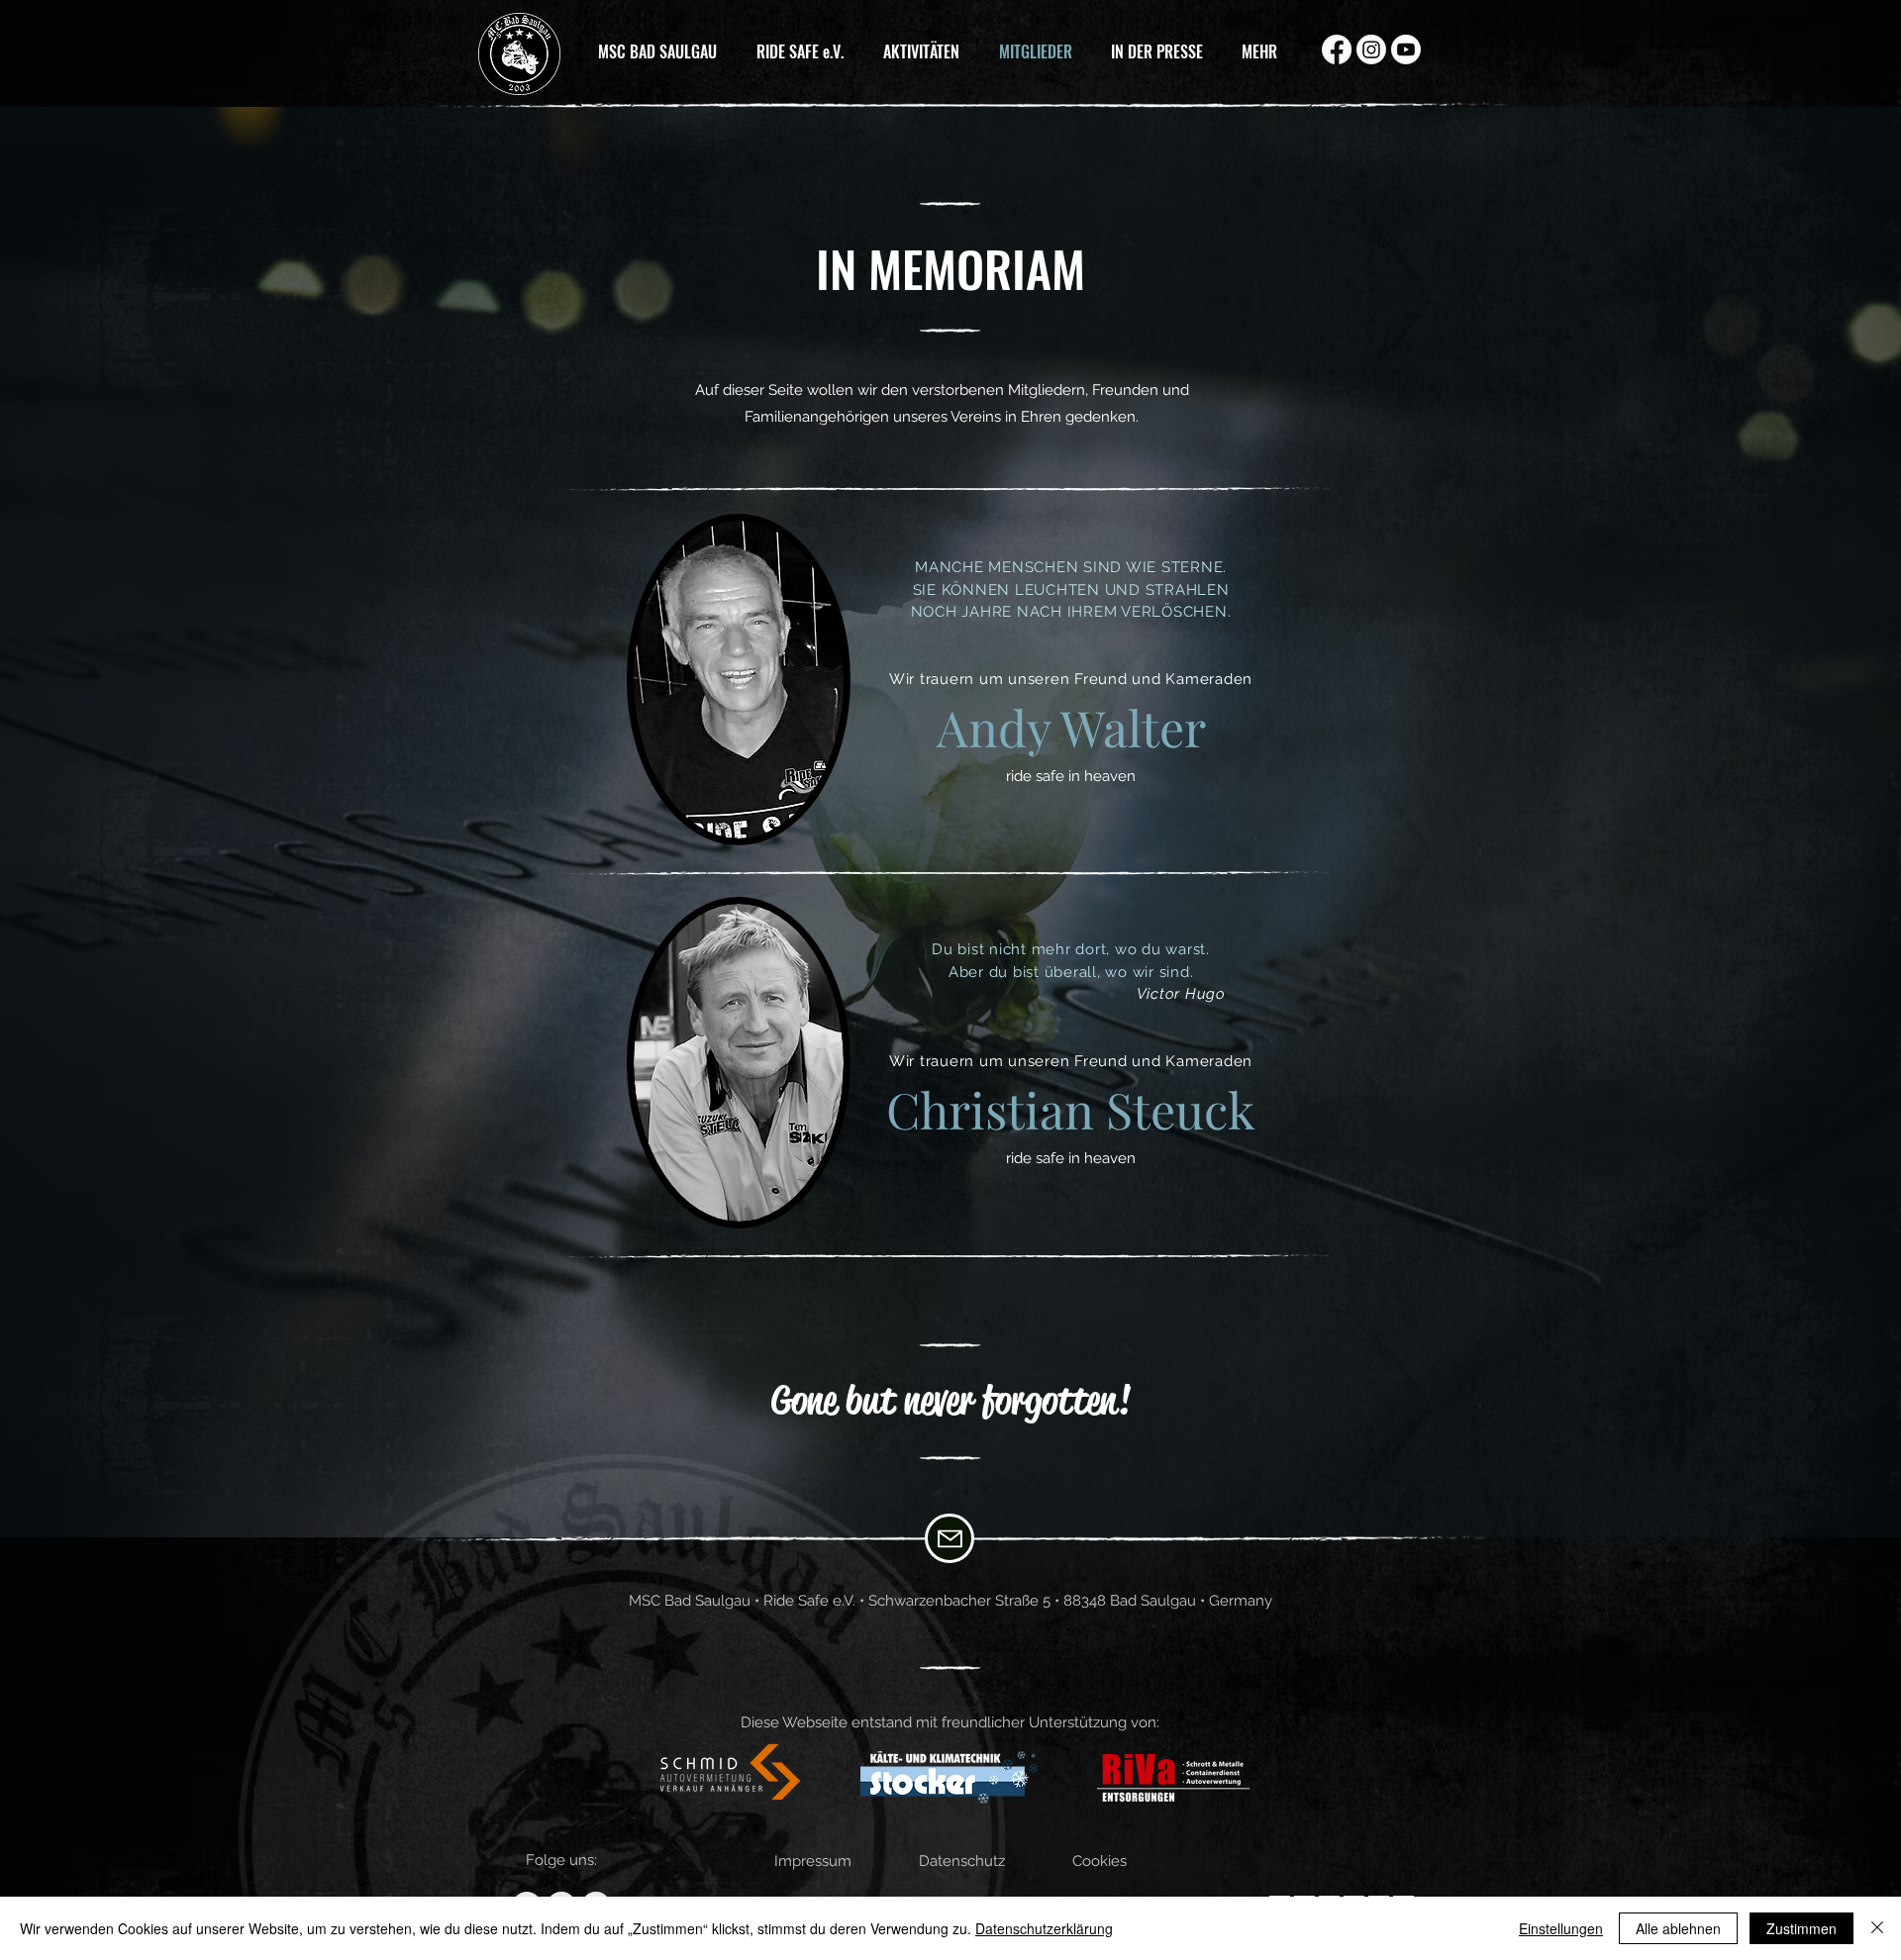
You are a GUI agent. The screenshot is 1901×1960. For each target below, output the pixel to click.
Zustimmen (1801, 1928)
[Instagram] (1371, 49)
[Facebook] (1337, 49)
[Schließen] (1877, 1928)
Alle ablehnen (1678, 1928)
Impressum (813, 1861)
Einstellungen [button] (1561, 1928)
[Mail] (950, 1538)
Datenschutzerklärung (1044, 1928)
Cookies (1100, 1861)
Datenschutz (962, 1861)
